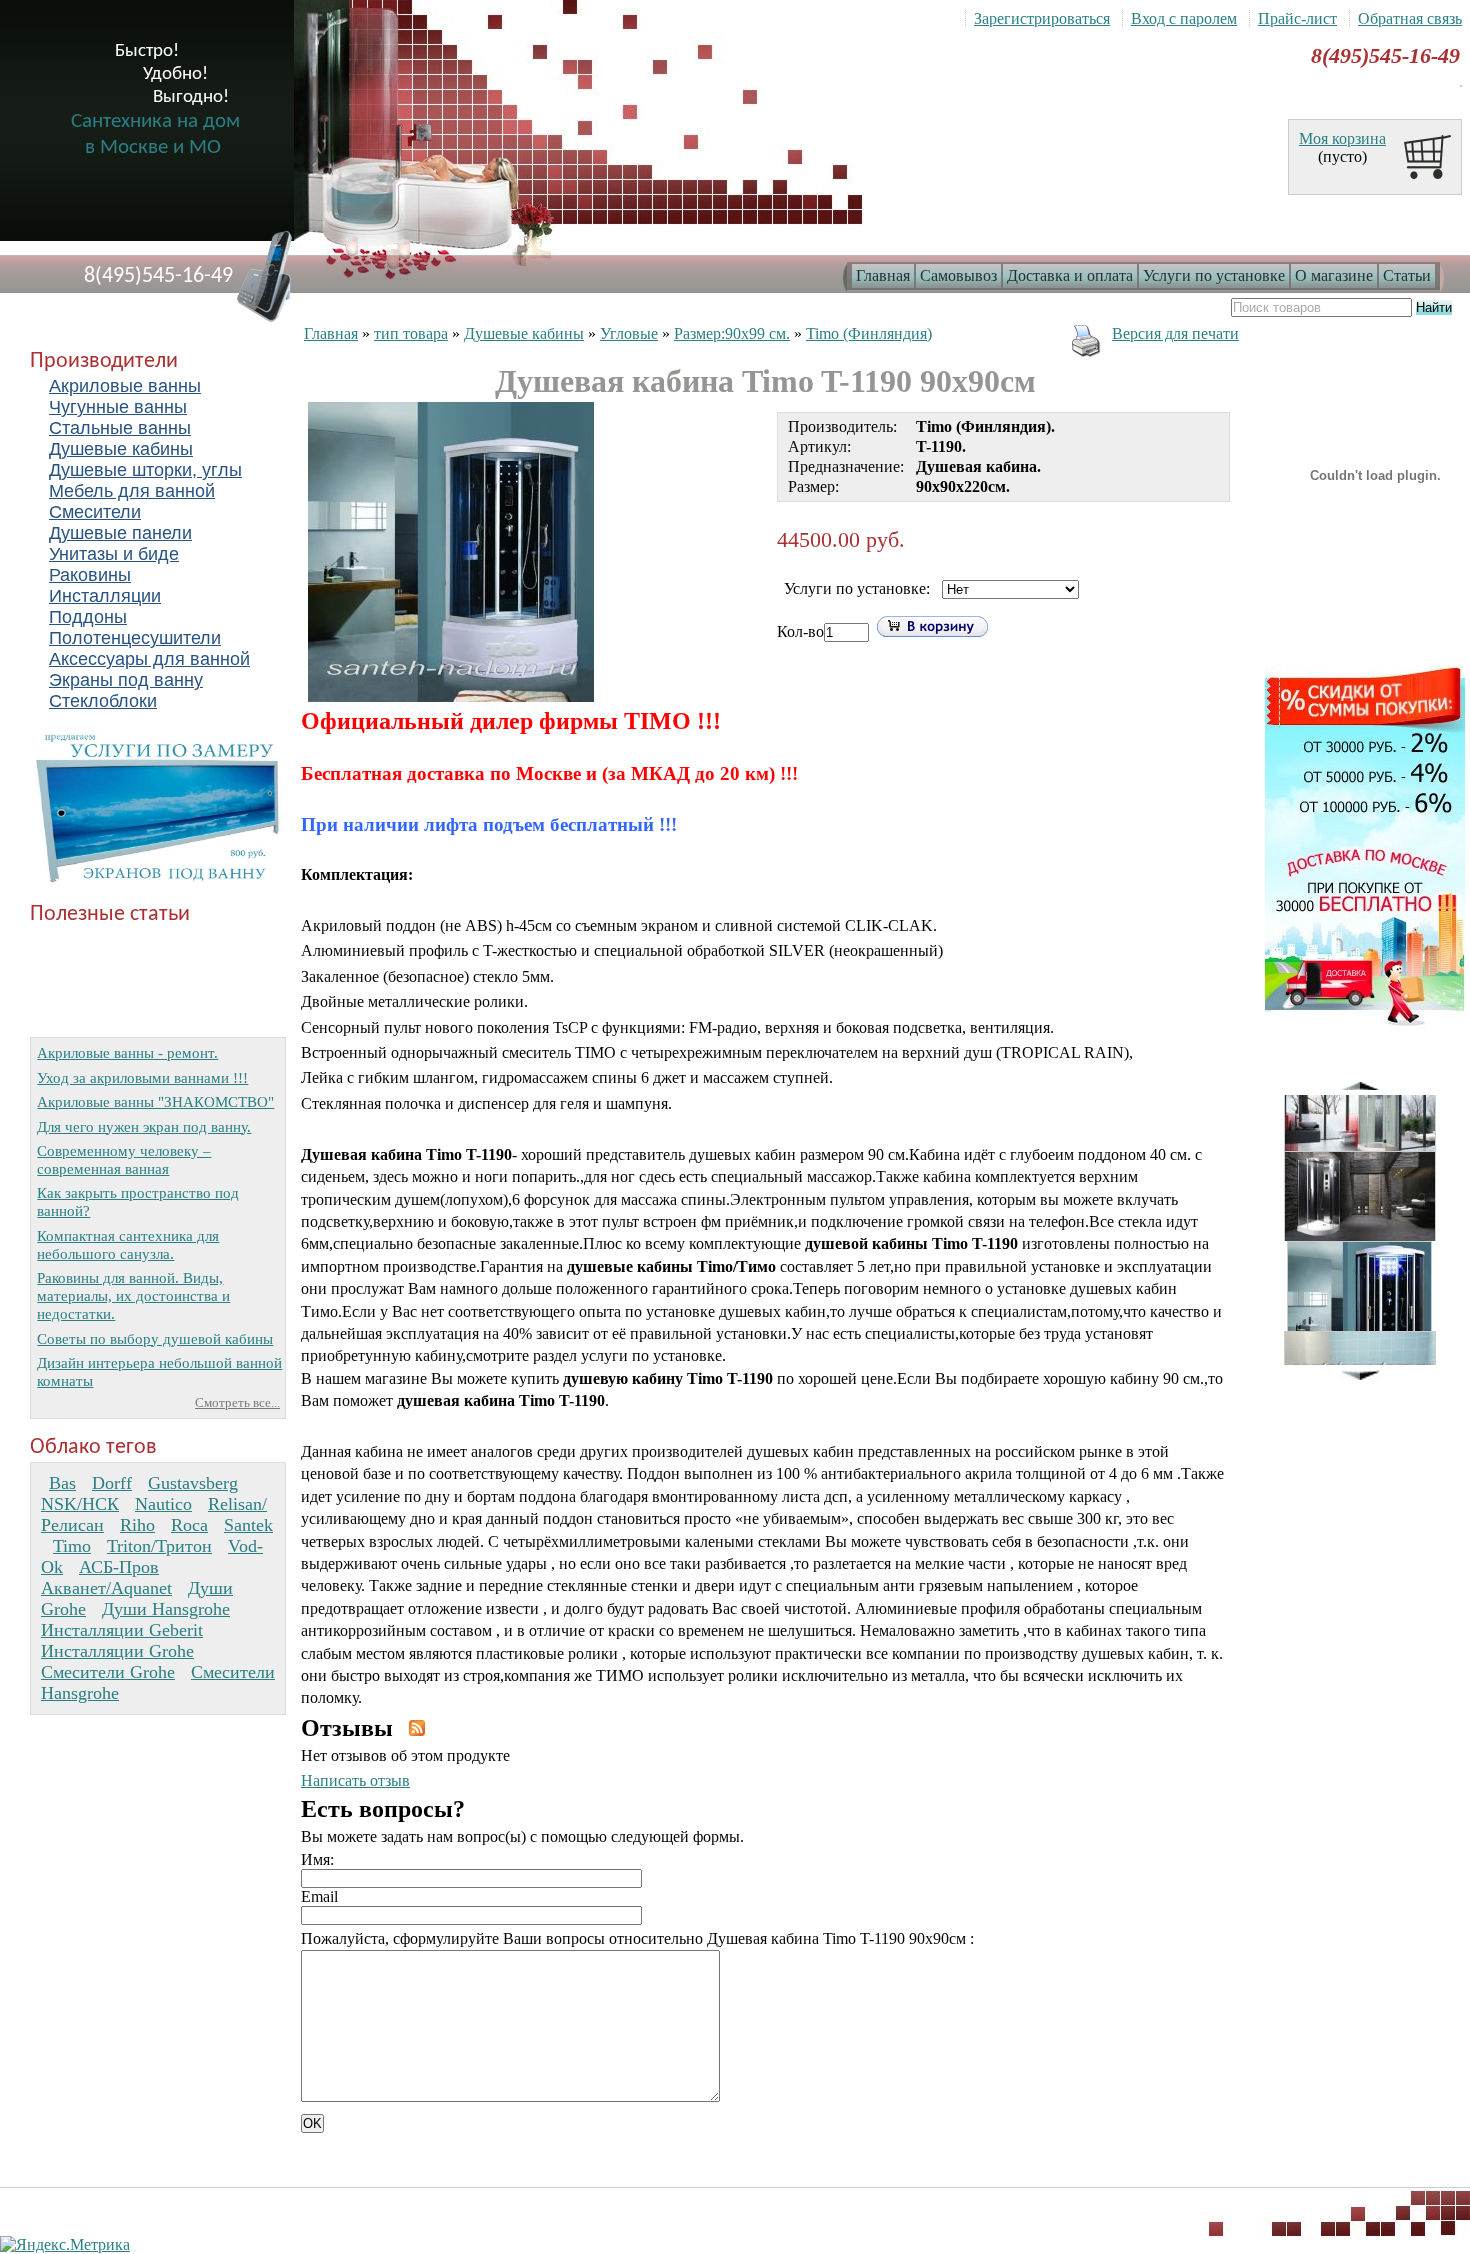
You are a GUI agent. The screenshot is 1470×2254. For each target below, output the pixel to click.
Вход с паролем (1184, 18)
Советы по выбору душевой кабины (155, 1338)
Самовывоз (958, 275)
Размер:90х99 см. (732, 333)
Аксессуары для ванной (149, 659)
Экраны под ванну (126, 680)
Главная (883, 275)
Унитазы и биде (114, 554)
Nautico (163, 1504)
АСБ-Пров (119, 1567)
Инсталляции (105, 596)
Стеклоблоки (103, 701)
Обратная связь (1410, 18)
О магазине (1334, 275)
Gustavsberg (193, 1483)
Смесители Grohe (108, 1672)
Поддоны (88, 617)
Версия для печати (1175, 333)
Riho (137, 1525)
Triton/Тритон (159, 1546)
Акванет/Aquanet (106, 1588)
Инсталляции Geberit (122, 1630)
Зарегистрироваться (1042, 18)
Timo (72, 1546)
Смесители (95, 512)
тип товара (411, 333)
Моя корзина (1342, 138)
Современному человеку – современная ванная (124, 1159)
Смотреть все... (237, 1403)
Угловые (629, 333)
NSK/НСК (80, 1504)
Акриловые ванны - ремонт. (127, 1052)
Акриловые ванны (125, 386)
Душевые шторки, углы (145, 470)
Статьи (1407, 275)
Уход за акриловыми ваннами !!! (142, 1077)
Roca (189, 1525)
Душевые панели (120, 533)
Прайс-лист (1297, 18)
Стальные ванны (120, 428)
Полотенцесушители (135, 638)
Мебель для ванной (132, 491)
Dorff (112, 1483)
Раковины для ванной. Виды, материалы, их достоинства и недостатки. (133, 1295)
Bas (62, 1483)
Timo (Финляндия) (869, 333)
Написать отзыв (355, 1780)
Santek (248, 1525)
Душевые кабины (121, 449)
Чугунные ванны (118, 407)
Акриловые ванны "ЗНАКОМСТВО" (155, 1101)
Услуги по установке (1214, 275)
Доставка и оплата (1070, 275)
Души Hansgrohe (166, 1609)
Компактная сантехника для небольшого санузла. (128, 1244)
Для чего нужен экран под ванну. (144, 1126)
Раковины (90, 575)
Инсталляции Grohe (117, 1651)
